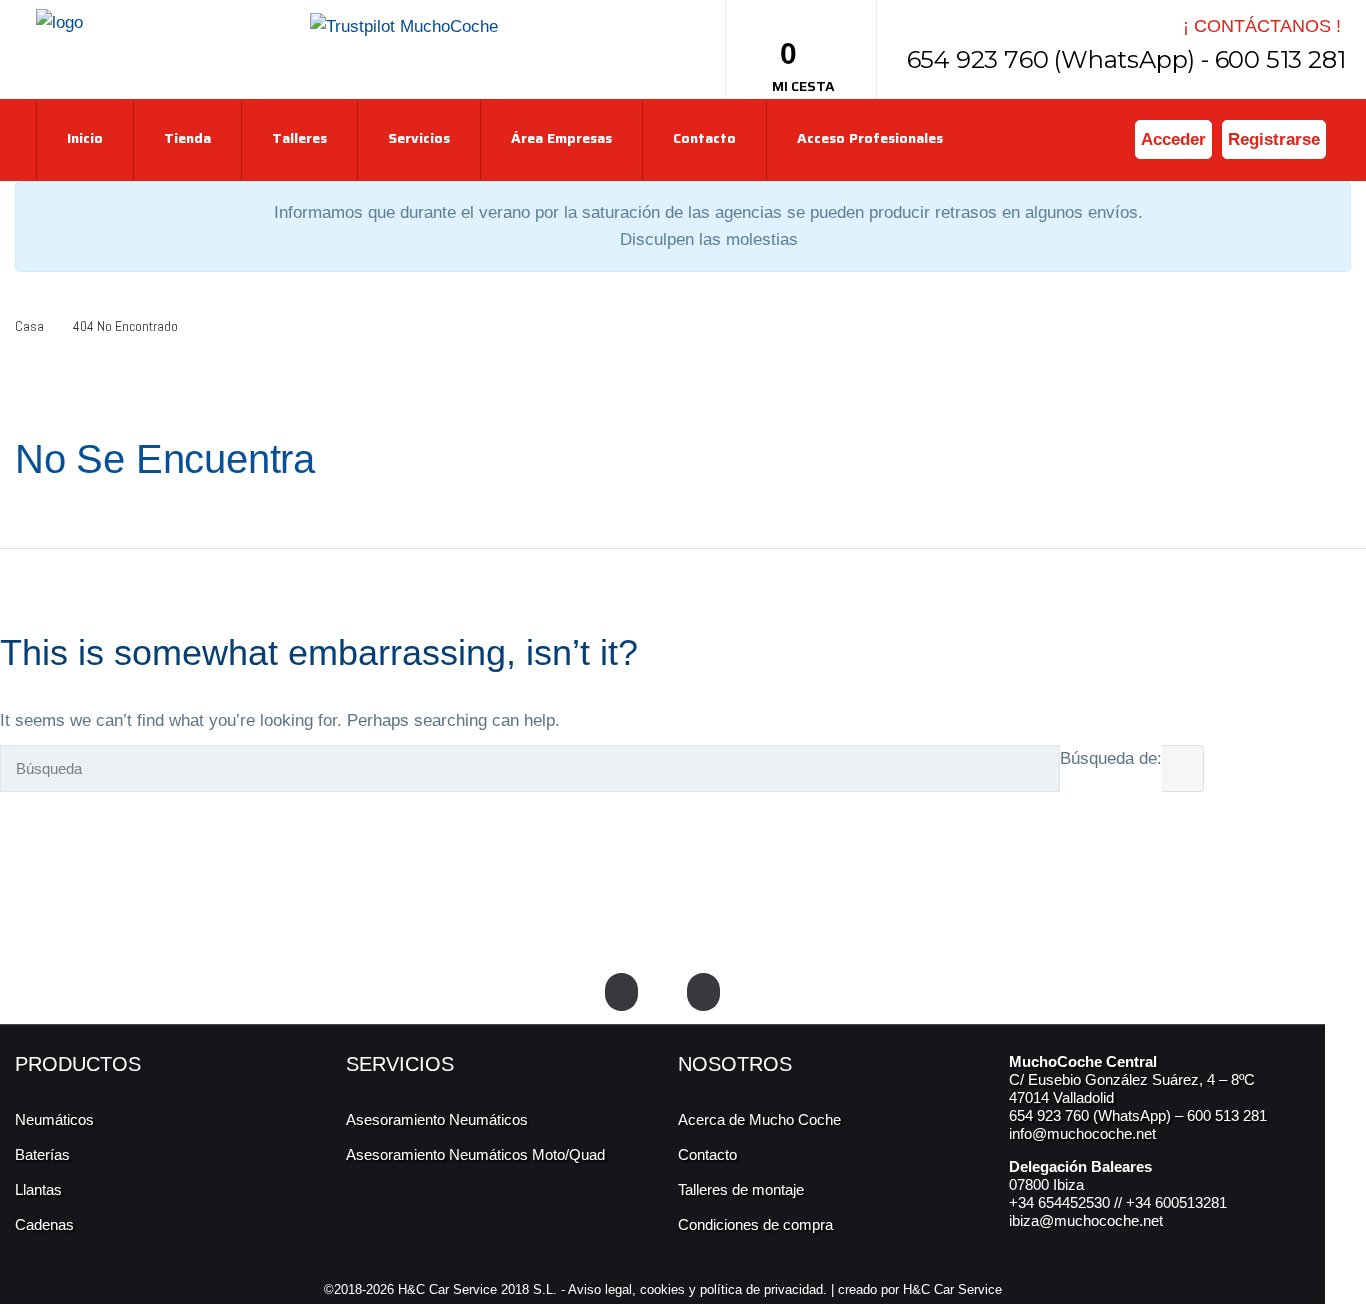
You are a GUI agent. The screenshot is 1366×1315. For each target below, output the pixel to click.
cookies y (670, 1289)
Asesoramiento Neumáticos (437, 1119)
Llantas (38, 1189)
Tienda (187, 138)
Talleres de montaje (741, 1189)
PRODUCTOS (78, 1064)
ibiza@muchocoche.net (1086, 1220)
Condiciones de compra (755, 1224)
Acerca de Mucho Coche (759, 1119)
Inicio (85, 138)
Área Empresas (561, 138)
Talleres (299, 138)
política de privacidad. (763, 1289)
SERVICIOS (400, 1064)
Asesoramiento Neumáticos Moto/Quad (475, 1154)
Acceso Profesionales (870, 138)
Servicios (419, 138)
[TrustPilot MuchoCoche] (404, 25)
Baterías (42, 1154)
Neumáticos (54, 1119)
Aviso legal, (604, 1289)
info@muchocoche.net (1082, 1133)
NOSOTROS (735, 1064)
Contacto (704, 138)
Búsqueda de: (1111, 758)
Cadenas (44, 1224)
